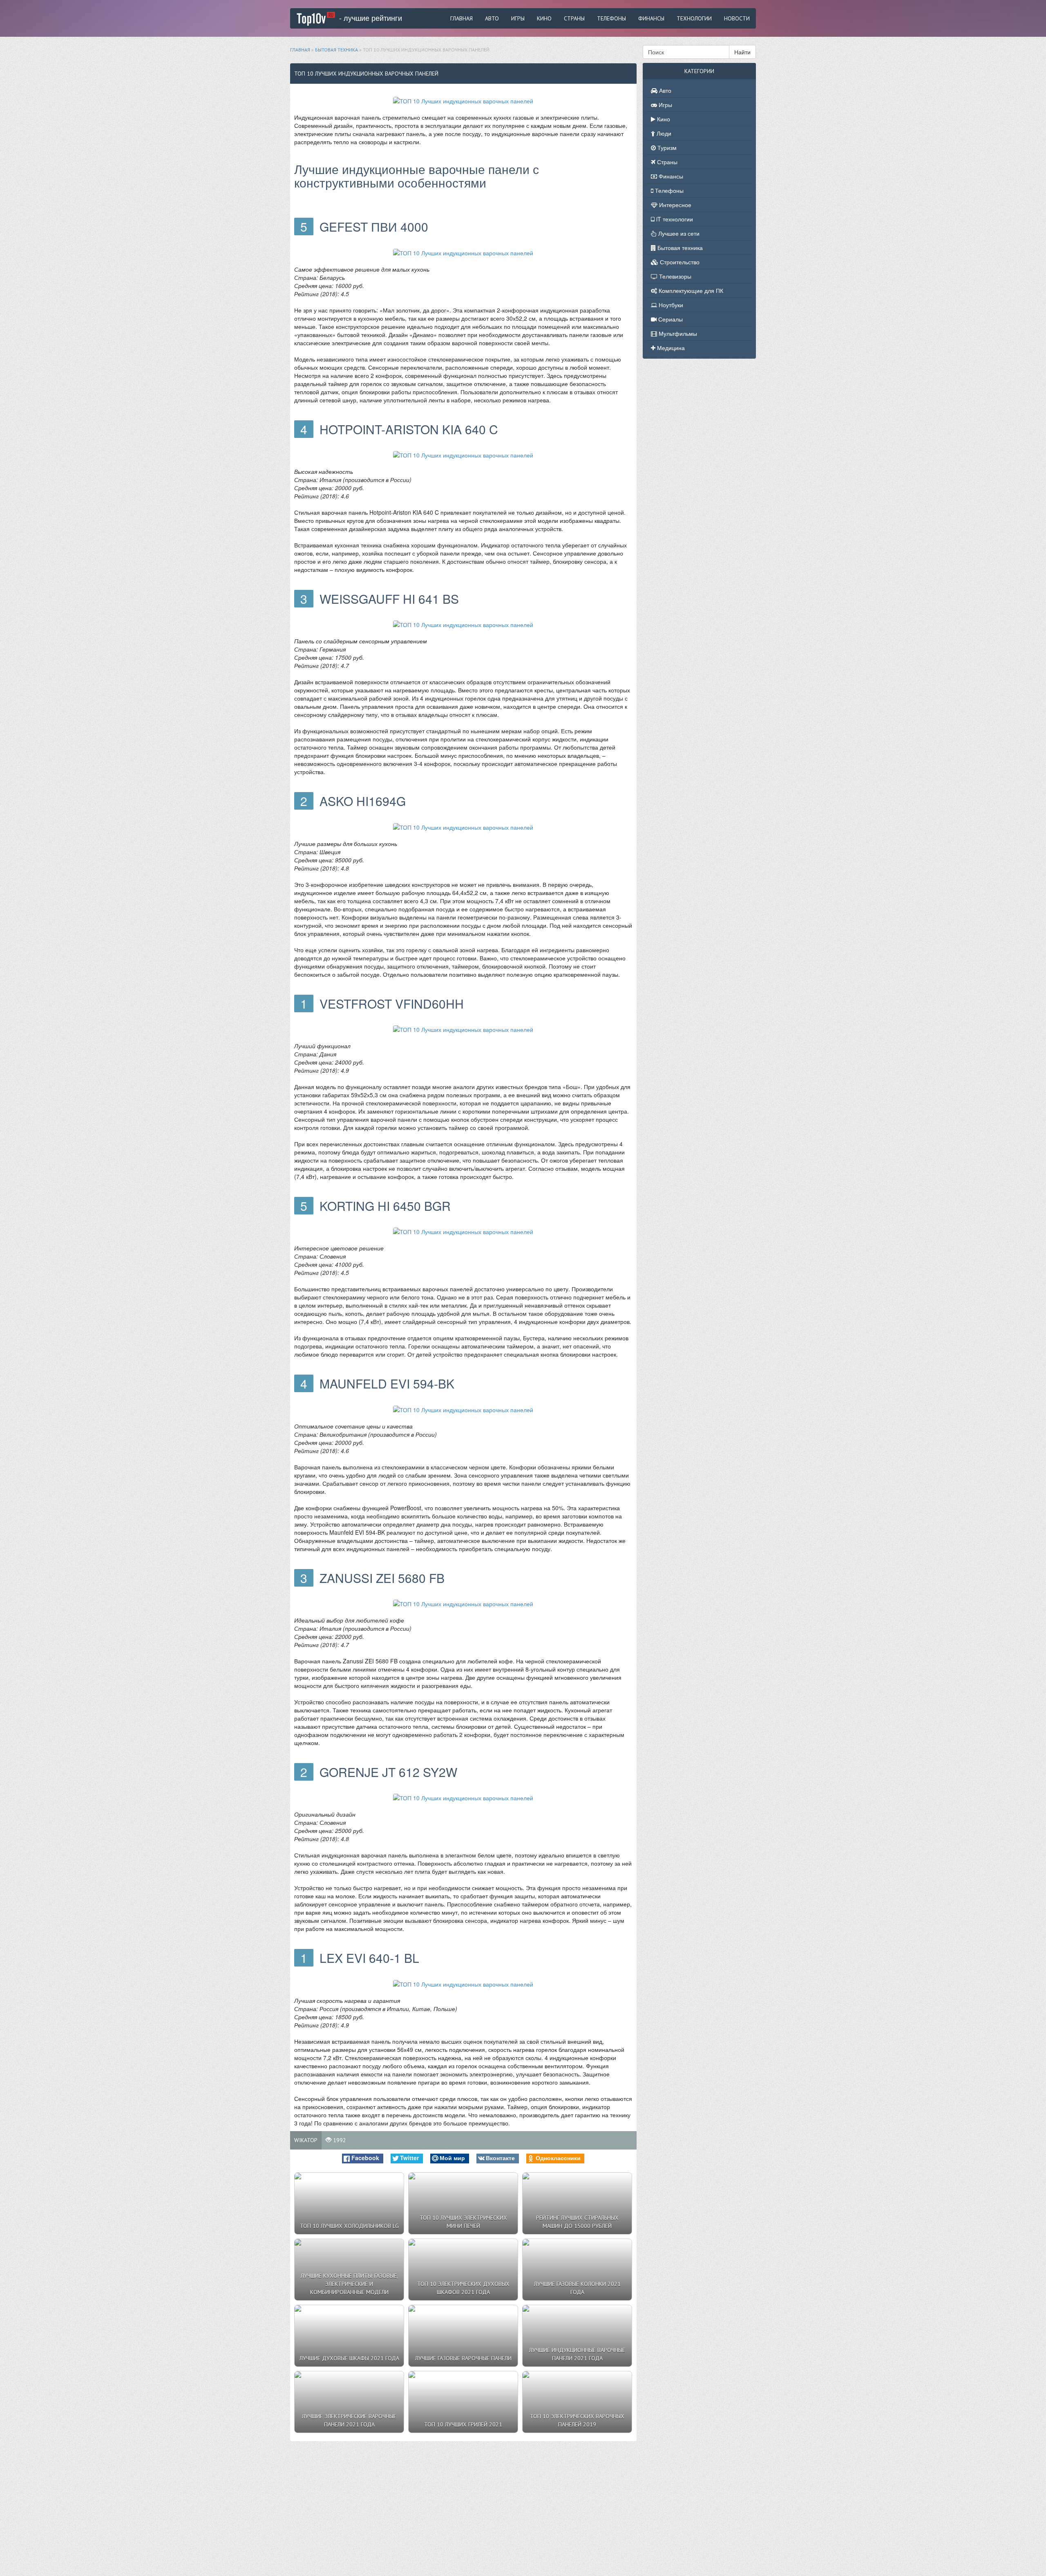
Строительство (679, 262)
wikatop (306, 2140)
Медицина (670, 348)
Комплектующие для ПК (690, 290)
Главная (462, 18)
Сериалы (670, 319)
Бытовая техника (679, 248)
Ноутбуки (670, 305)
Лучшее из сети (678, 233)
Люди (663, 133)
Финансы (651, 18)
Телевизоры (674, 276)
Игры (518, 18)
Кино (544, 18)
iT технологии (674, 219)
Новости (737, 18)
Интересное (674, 205)
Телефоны (611, 18)
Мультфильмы (677, 333)
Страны (574, 18)
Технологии (694, 18)
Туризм (666, 147)
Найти (742, 52)
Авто (492, 18)
